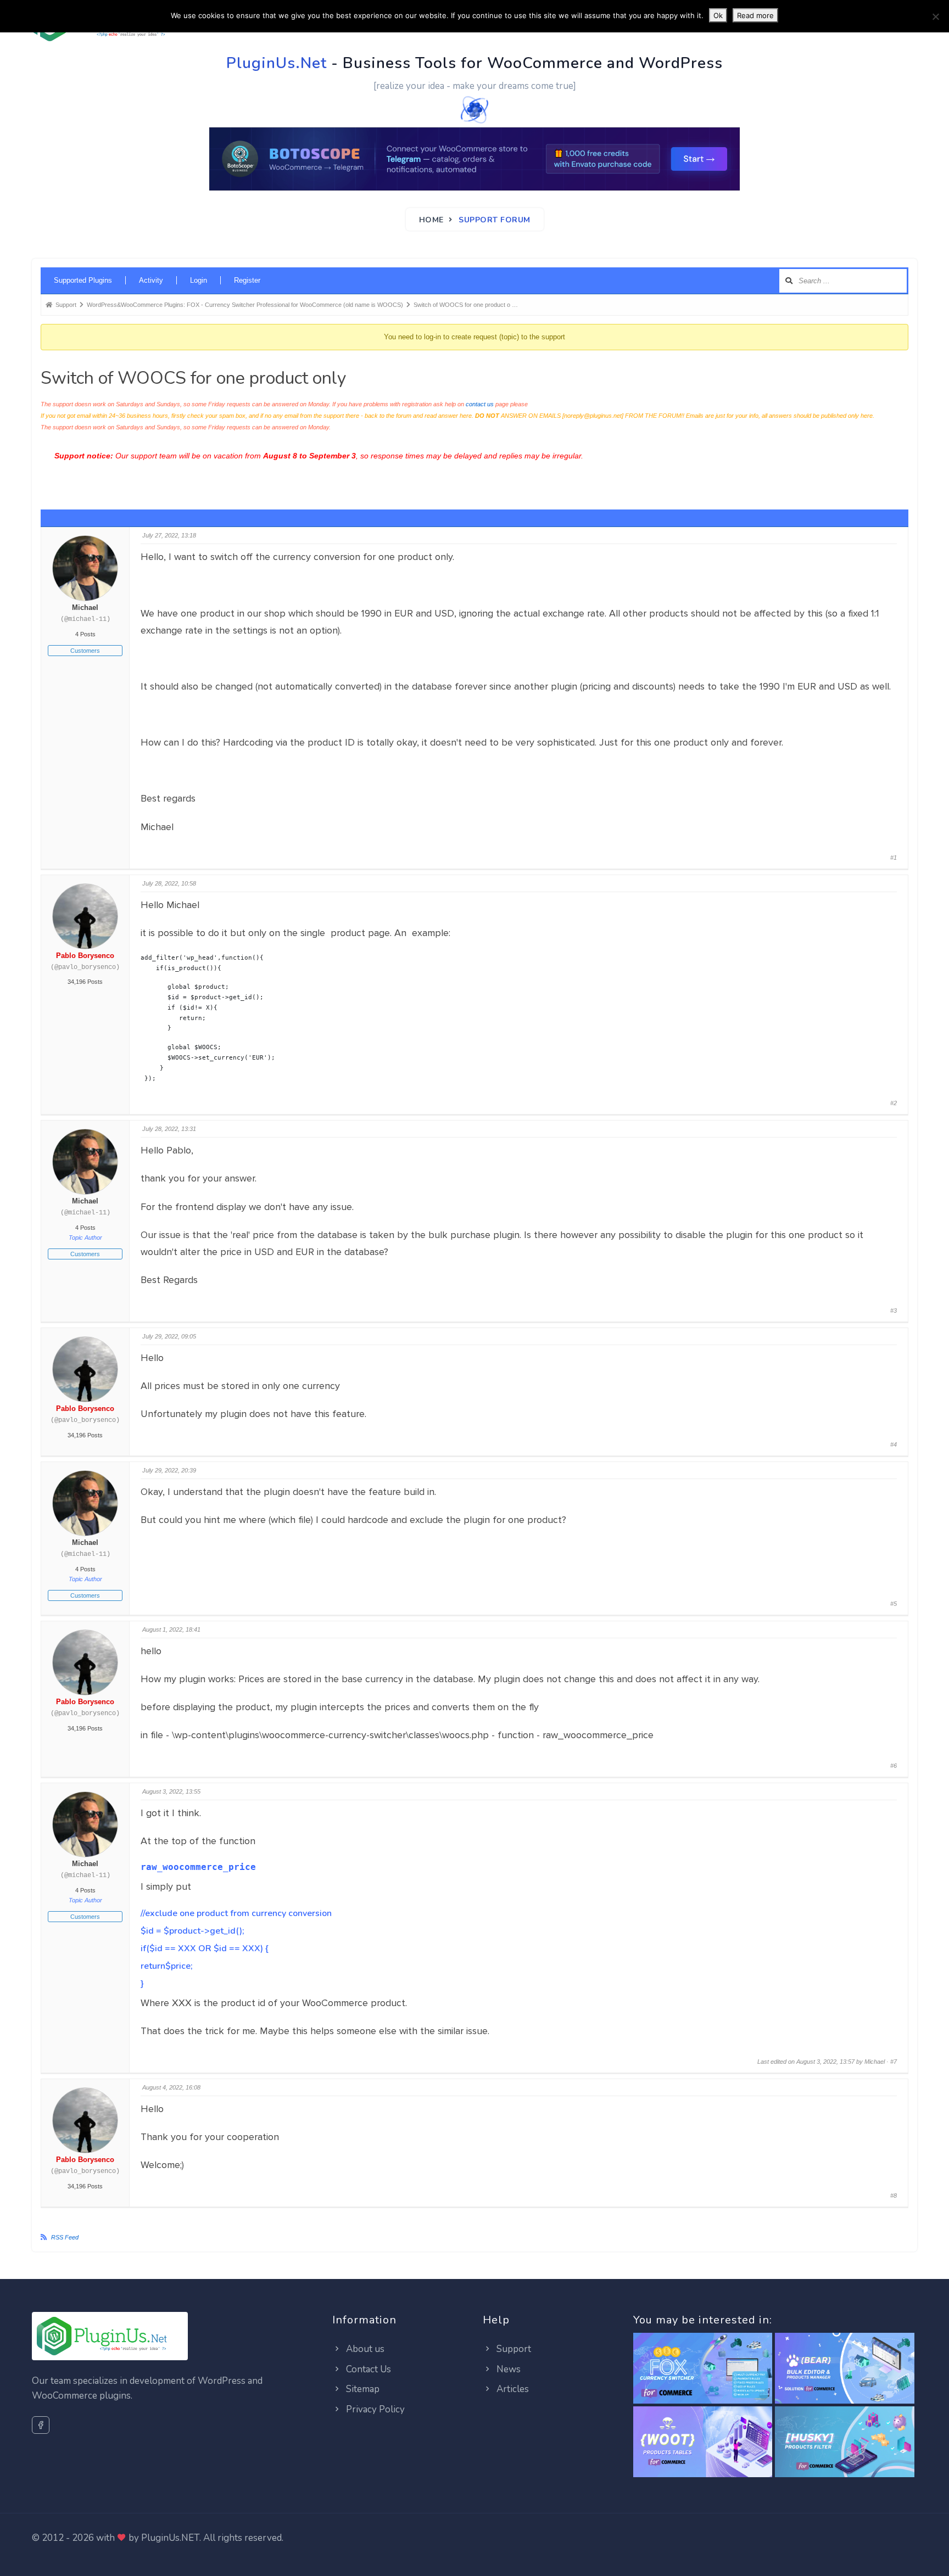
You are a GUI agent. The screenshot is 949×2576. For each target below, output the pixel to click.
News (507, 2369)
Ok (718, 15)
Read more (755, 15)
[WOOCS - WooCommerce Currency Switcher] (703, 2369)
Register (247, 280)
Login (199, 280)
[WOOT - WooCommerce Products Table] (703, 2442)
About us (364, 2349)
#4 (894, 1444)
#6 (894, 1766)
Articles (512, 2389)
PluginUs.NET (170, 2538)
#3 (894, 1311)
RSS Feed (65, 2237)
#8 (894, 2196)
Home (431, 220)
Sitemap (362, 2389)
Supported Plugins (83, 280)
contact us (480, 404)
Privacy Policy (374, 2409)
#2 (894, 1103)
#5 (894, 1604)
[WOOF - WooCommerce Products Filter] (845, 2442)
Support (513, 2349)
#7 (894, 2062)
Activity (151, 280)
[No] (935, 16)
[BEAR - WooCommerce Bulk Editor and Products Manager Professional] (845, 2369)
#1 (894, 858)
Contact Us (367, 2369)
